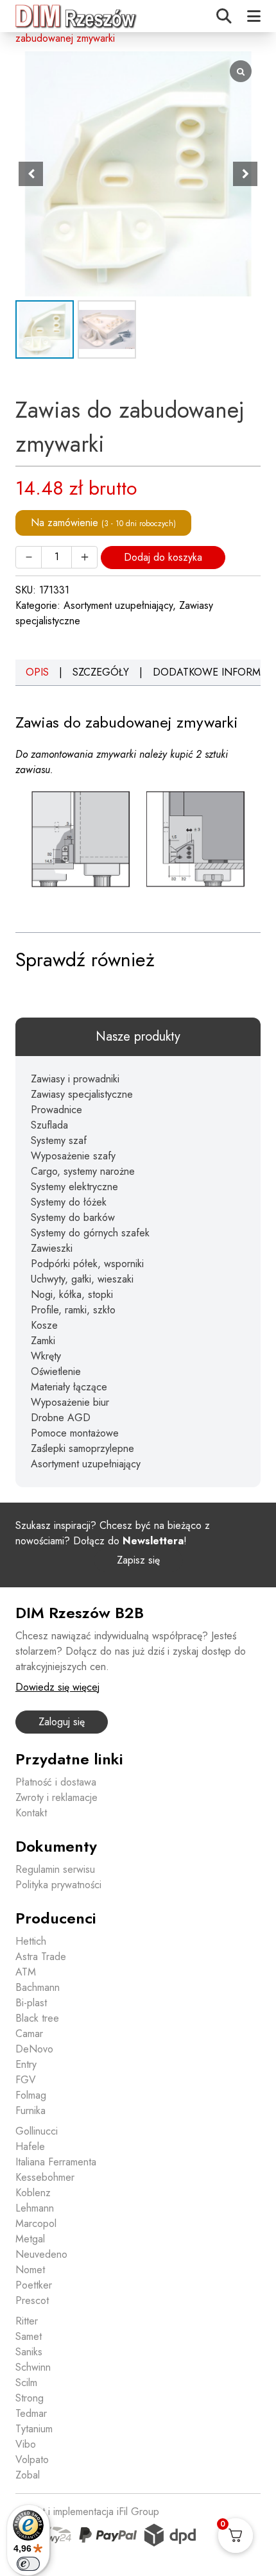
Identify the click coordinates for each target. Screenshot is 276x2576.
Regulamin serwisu (55, 1869)
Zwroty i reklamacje (56, 1797)
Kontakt (31, 1813)
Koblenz (33, 2193)
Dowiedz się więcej (57, 1687)
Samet (29, 2336)
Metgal (30, 2239)
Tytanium (34, 2429)
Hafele (30, 2146)
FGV (26, 2080)
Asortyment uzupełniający (118, 605)
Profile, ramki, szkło (73, 1310)
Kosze (44, 1325)
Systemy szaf (59, 1140)
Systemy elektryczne (74, 1187)
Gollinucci (37, 2131)
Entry (26, 2064)
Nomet (30, 2270)
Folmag (31, 2095)
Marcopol (36, 2223)
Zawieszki (52, 1248)
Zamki (43, 1341)
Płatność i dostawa (56, 1782)
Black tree (37, 2018)
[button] (245, 174)
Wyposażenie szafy (73, 1156)
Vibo (26, 2444)
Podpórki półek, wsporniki (87, 1264)
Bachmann (38, 1987)
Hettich (31, 1941)
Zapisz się (138, 1560)
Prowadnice (56, 1110)
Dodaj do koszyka (163, 557)
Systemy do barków (73, 1217)
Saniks (29, 2352)
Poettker (34, 2285)
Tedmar (31, 2413)
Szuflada (49, 1125)
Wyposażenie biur (70, 1402)
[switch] (28, 2564)
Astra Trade (41, 1957)
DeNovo (34, 2049)
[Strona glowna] (77, 16)
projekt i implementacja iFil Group (87, 2512)
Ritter (27, 2321)
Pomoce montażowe (75, 1433)
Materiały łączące (69, 1387)
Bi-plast (31, 2003)
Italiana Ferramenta (56, 2162)
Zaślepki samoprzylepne (82, 1448)
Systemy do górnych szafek (90, 1233)
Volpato (32, 2460)
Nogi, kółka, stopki (72, 1294)
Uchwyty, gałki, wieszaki (82, 1279)
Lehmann (35, 2208)
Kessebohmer (45, 2177)
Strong (30, 2398)
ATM (26, 1972)
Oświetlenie (56, 1371)
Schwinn (33, 2367)
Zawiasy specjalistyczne (82, 1094)
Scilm (26, 2383)
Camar (29, 2034)
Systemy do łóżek (69, 1202)
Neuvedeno (41, 2254)
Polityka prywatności (58, 1885)
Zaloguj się (62, 1722)
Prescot (32, 2300)
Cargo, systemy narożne (83, 1171)
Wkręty (46, 1356)
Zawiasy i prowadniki (75, 1079)
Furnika (30, 2111)
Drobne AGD (61, 1418)
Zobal (28, 2475)
